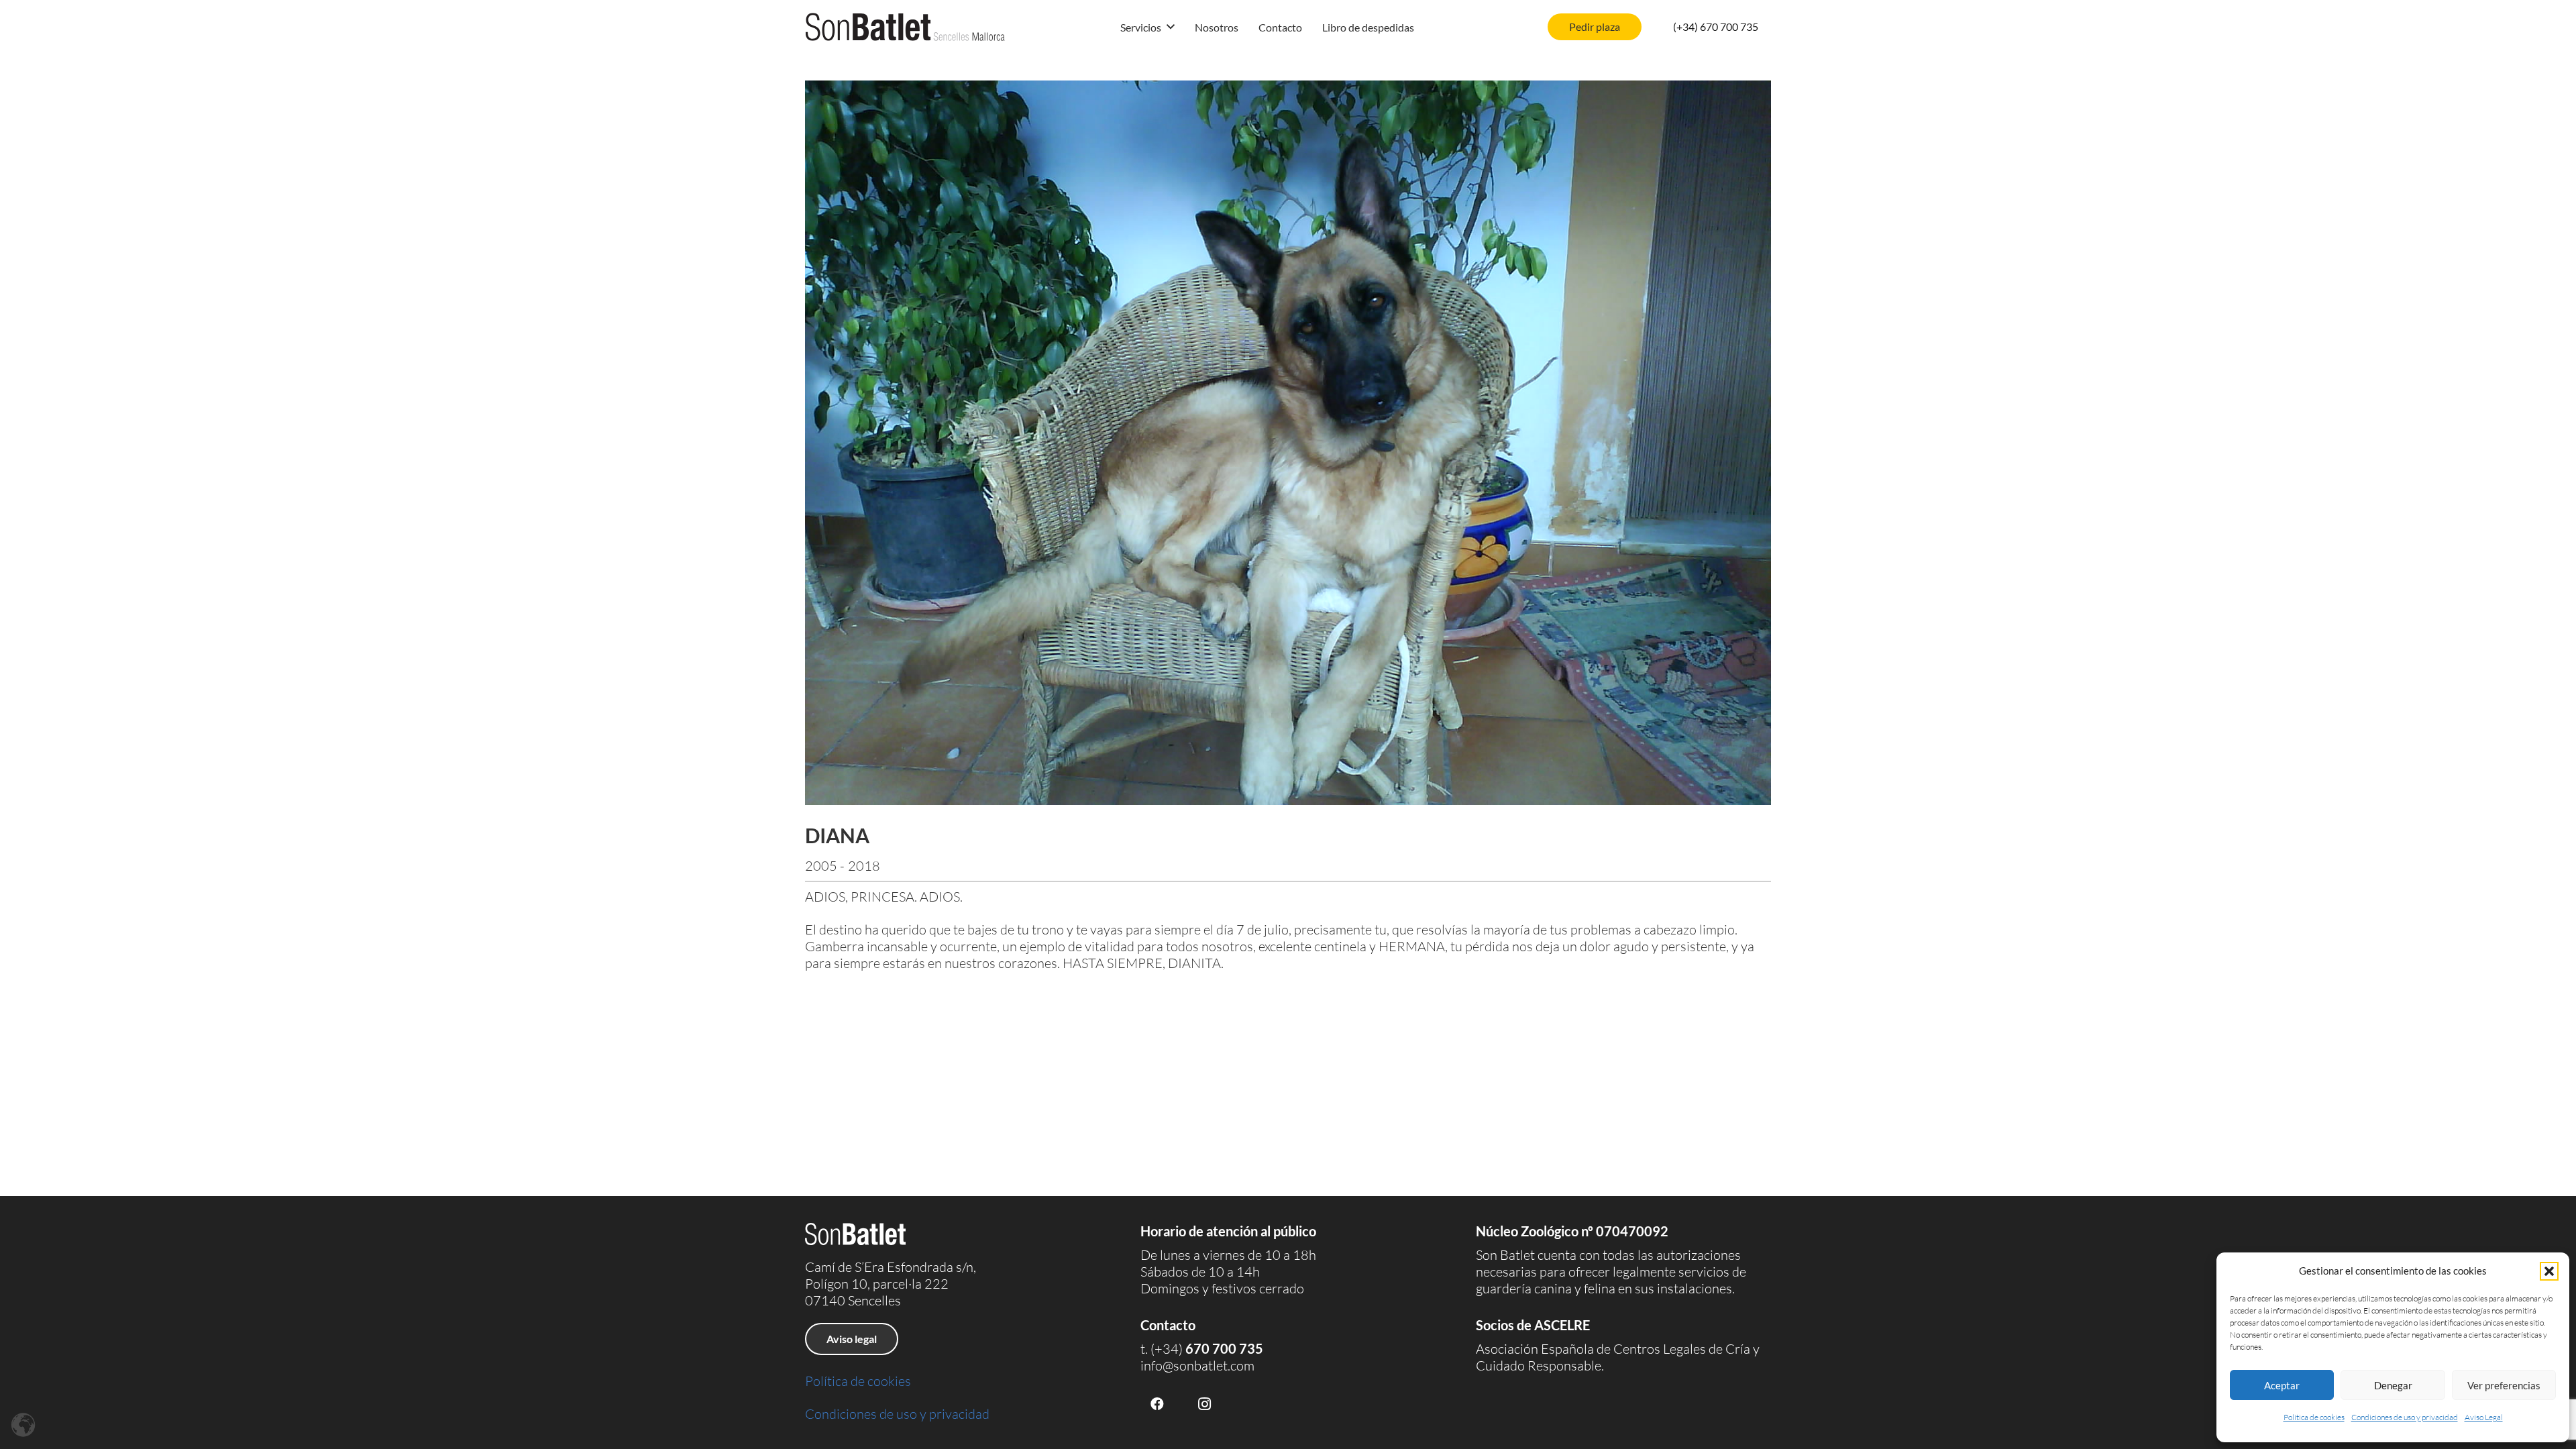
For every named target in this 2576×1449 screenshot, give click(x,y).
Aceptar (2282, 1385)
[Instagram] (1204, 1404)
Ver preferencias (2504, 1385)
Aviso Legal (2484, 1417)
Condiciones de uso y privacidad (2405, 1417)
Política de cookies (2314, 1417)
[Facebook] (1157, 1404)
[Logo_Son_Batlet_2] (905, 27)
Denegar (2393, 1385)
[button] (2549, 1271)
